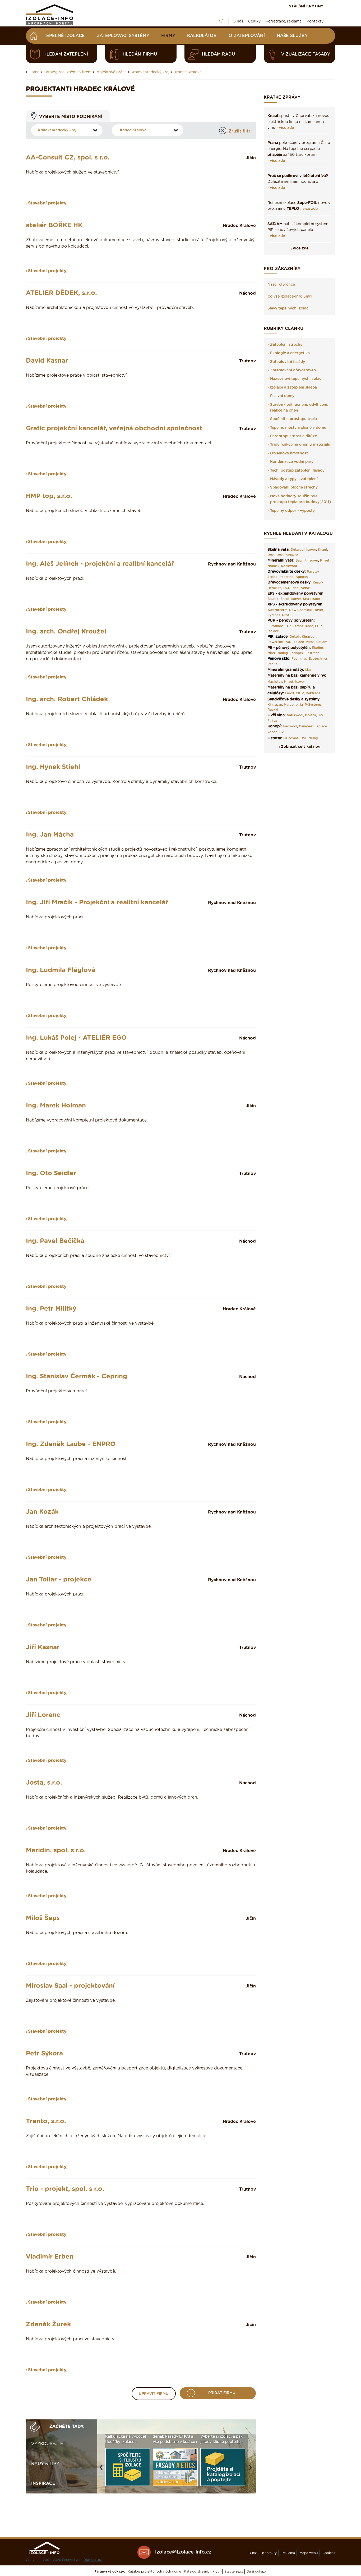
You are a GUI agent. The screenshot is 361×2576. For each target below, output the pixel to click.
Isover (311, 550)
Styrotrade (311, 599)
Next (252, 2470)
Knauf (323, 550)
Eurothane (276, 626)
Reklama (288, 2553)
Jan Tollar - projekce (59, 1580)
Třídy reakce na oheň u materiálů (300, 445)
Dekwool (298, 550)
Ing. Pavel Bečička (55, 1241)
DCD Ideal (291, 588)
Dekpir (295, 637)
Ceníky (254, 21)
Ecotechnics (318, 659)
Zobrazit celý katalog (301, 747)
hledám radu (218, 54)
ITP (288, 626)
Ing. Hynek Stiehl (53, 767)
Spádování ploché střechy (294, 487)
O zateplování (247, 36)
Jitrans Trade (303, 626)
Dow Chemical (300, 610)
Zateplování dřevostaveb (293, 370)
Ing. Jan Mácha (50, 835)
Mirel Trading (278, 653)
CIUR (300, 693)
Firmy (168, 36)
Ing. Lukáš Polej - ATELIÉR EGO (76, 1038)
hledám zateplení (66, 54)
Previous (103, 2470)
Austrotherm (277, 610)
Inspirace (43, 2483)
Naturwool (295, 715)
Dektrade (313, 693)
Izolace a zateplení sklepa (293, 387)
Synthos (274, 615)
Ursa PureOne (287, 555)
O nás (238, 21)
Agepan (302, 577)
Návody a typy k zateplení (294, 479)
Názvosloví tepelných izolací (296, 379)
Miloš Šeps (43, 1918)
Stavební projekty (47, 203)
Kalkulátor (202, 36)
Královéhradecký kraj (150, 72)
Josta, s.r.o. (44, 1783)
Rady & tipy (45, 2464)
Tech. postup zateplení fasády (297, 471)
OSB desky (309, 738)
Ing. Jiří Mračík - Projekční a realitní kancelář (97, 902)
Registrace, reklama (284, 21)
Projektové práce (111, 72)
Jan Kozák (42, 1512)
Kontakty (315, 21)
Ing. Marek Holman (56, 1106)
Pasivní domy (282, 396)
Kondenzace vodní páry (292, 462)
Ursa (271, 555)
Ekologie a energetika (290, 353)
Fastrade (313, 653)
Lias (308, 670)
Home (34, 72)
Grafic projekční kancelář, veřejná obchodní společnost (114, 428)
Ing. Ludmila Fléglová (61, 970)
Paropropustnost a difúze (293, 436)
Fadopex (297, 653)
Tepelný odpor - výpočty (292, 511)
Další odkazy (257, 2572)
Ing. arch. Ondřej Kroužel (66, 632)
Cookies (329, 2553)
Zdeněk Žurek (48, 2324)
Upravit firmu (154, 2394)
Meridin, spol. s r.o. (56, 1850)
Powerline (275, 642)
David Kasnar (47, 361)
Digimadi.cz (93, 2560)
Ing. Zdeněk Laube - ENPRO (71, 1444)
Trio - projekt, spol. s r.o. (65, 2189)
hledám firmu (140, 54)
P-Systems (313, 705)
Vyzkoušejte (47, 2444)
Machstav (275, 682)
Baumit (301, 560)
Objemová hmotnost (289, 453)
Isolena (311, 715)
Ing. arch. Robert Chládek (67, 699)
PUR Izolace (294, 642)
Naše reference (281, 285)
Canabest (306, 726)
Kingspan (309, 637)
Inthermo (286, 577)
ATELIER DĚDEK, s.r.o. (61, 293)
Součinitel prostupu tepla (293, 419)
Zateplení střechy (286, 345)
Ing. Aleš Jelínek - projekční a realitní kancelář (100, 564)
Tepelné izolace (64, 36)
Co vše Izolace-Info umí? (290, 297)
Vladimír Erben (50, 2257)
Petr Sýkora (44, 2054)
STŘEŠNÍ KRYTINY (306, 6)
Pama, (311, 642)
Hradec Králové (188, 72)
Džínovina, (291, 738)
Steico (272, 577)
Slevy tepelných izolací (288, 308)
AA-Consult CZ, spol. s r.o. (68, 158)
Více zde (301, 248)
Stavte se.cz (234, 2572)
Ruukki (273, 710)
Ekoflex (318, 648)
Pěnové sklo (278, 659)
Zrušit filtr (240, 131)
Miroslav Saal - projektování (70, 1986)
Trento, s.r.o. (46, 2121)
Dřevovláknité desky (286, 572)
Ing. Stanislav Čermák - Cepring (77, 1376)
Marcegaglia (293, 705)
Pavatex (313, 572)
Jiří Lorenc (43, 1715)
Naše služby (292, 36)
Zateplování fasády (288, 362)
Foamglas (299, 659)
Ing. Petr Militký (51, 1309)
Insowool (290, 726)
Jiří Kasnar (43, 1647)
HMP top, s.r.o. (49, 496)
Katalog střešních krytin (203, 2572)
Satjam (322, 642)
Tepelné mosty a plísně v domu (298, 428)
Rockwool (289, 566)
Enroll (285, 599)
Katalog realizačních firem (67, 72)
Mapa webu (309, 2553)
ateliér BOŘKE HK (54, 225)
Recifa (272, 664)
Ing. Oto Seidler (51, 1173)
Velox (305, 588)
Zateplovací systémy (123, 36)
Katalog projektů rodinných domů (154, 2572)
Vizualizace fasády (306, 54)
